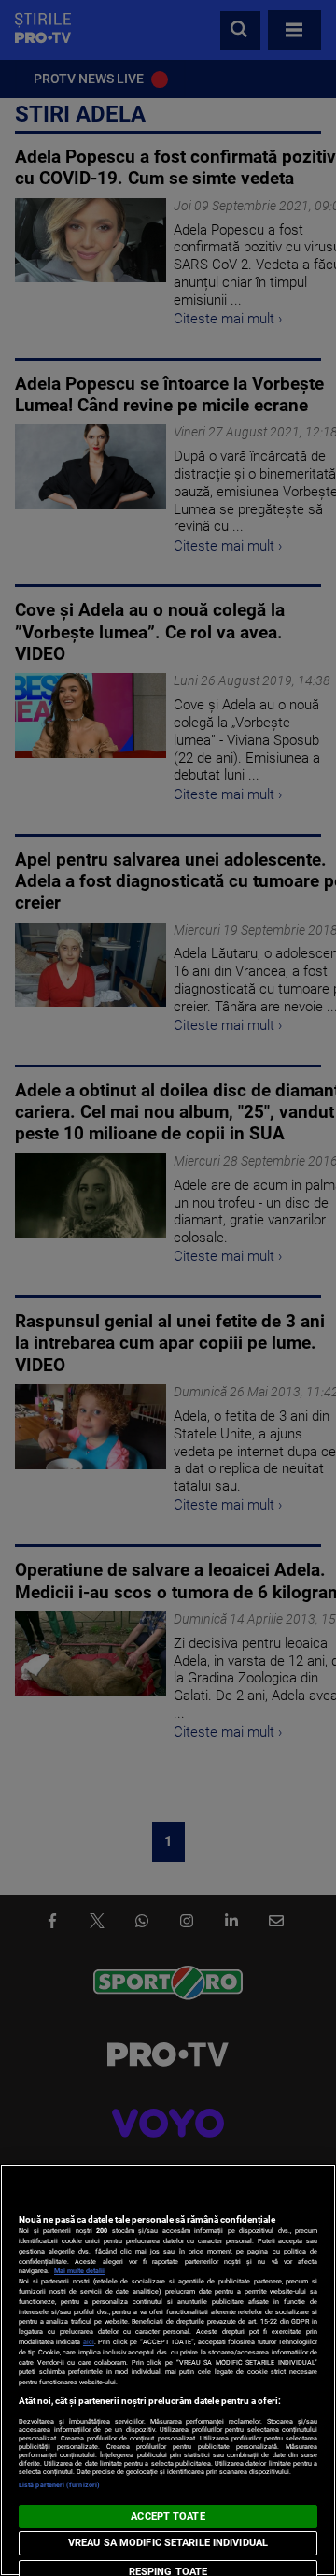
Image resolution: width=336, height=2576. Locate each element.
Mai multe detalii (79, 2271)
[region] (168, 2370)
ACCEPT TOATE (168, 2517)
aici (89, 2342)
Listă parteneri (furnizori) (59, 2485)
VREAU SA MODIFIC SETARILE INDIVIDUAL (168, 2543)
